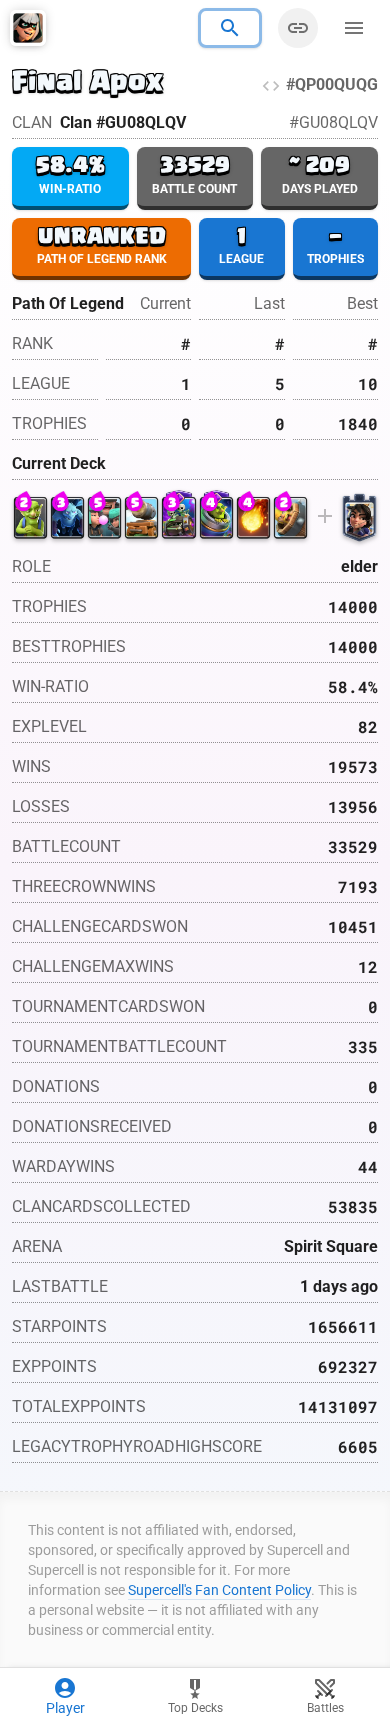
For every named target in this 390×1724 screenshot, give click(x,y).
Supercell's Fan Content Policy (219, 1590)
